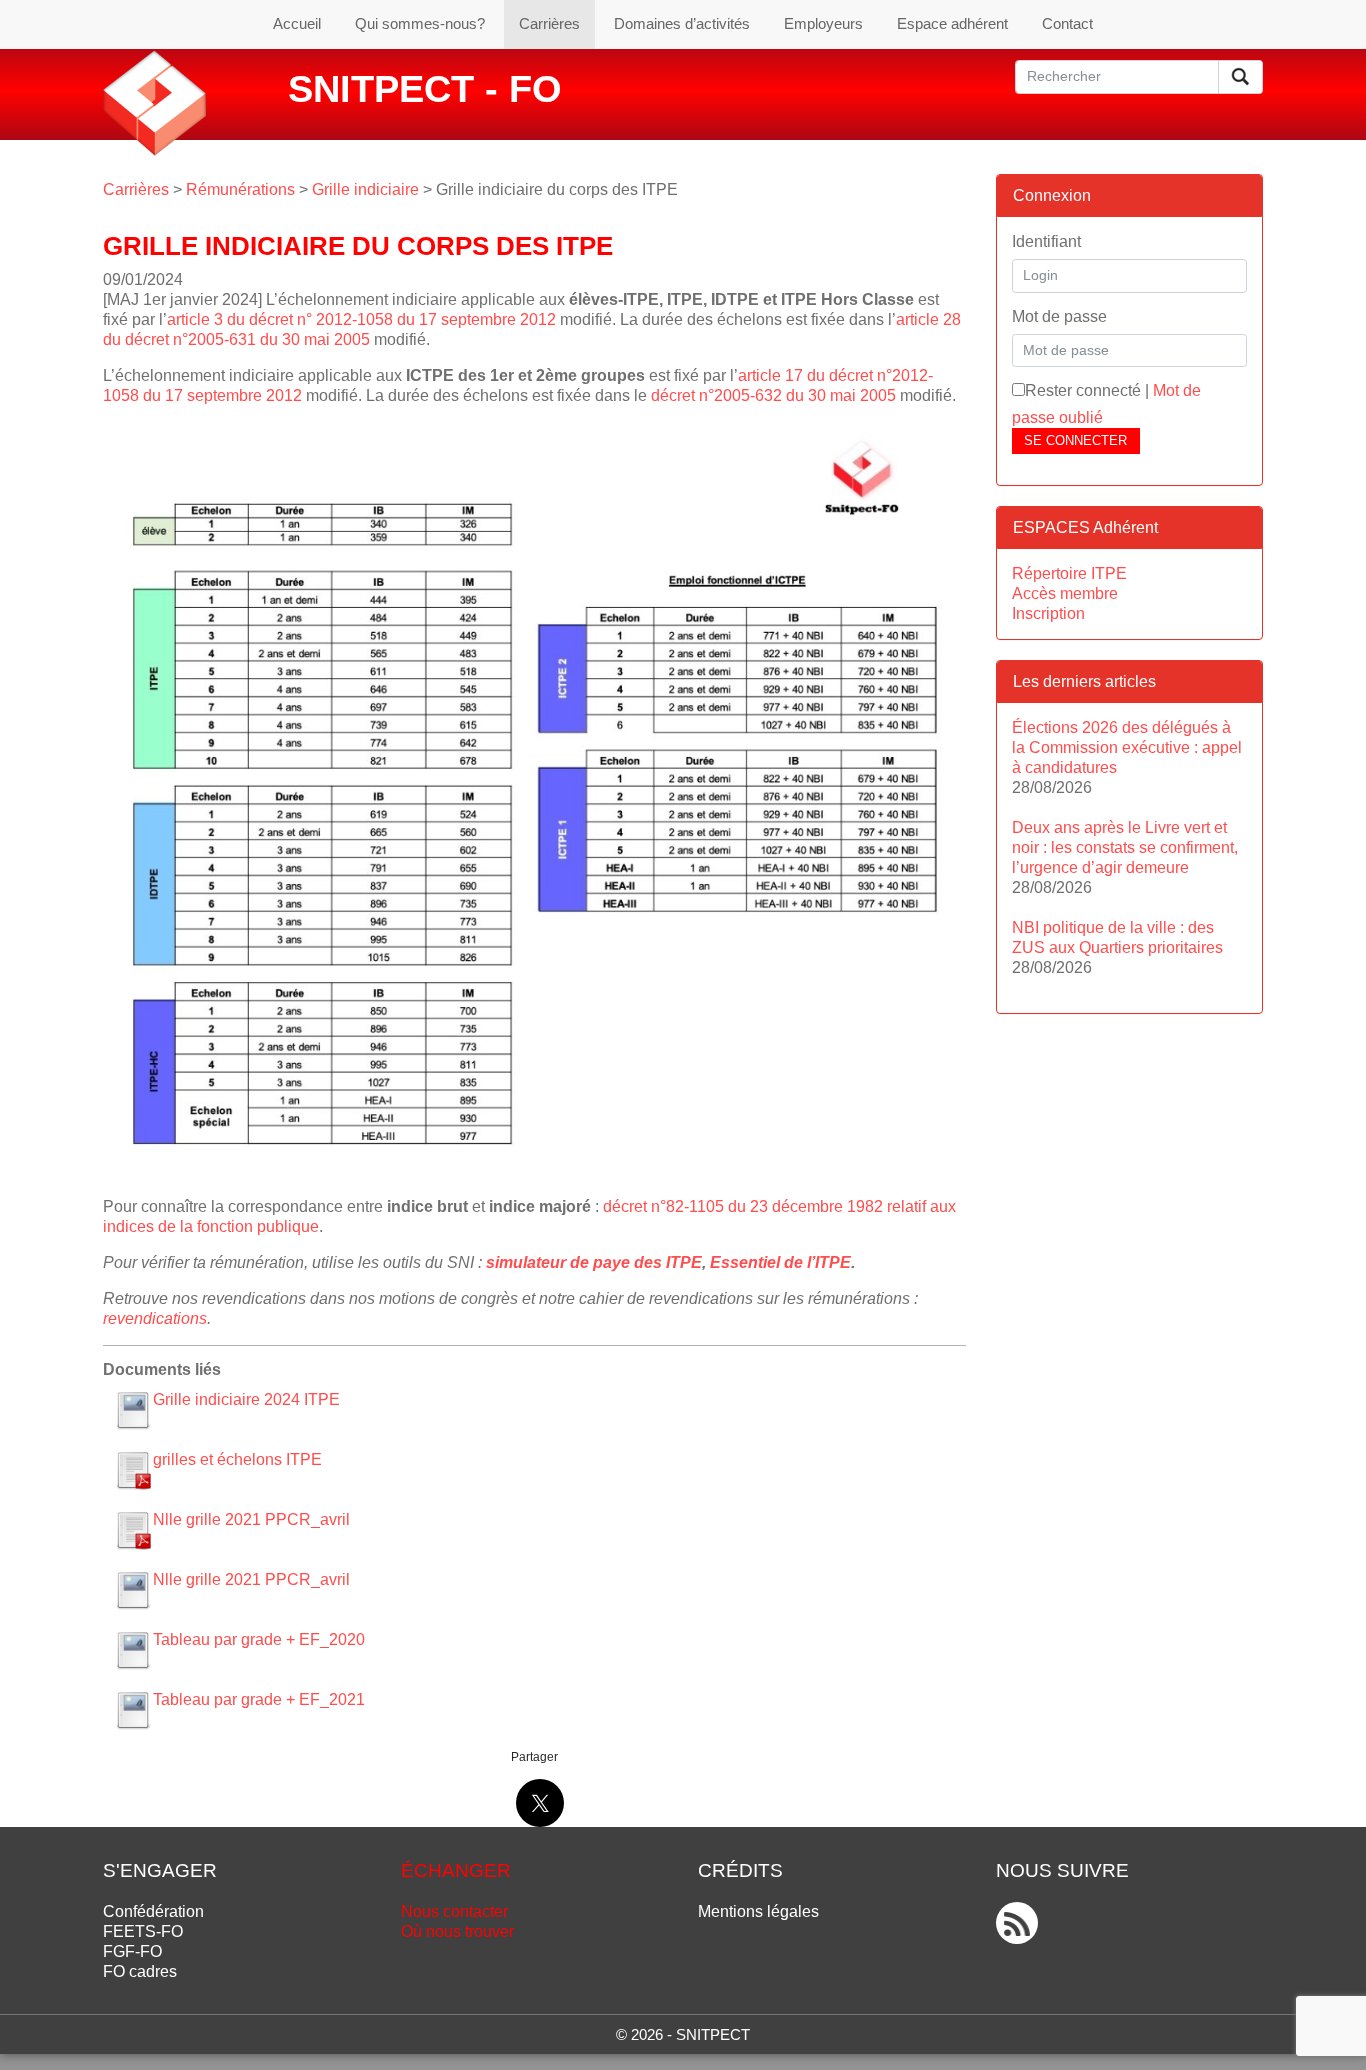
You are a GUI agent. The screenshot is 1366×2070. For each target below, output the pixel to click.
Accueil (297, 23)
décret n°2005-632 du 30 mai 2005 (773, 395)
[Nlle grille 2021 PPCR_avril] (133, 1530)
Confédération (153, 1911)
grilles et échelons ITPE (237, 1459)
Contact (1067, 23)
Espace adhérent (952, 23)
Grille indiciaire (365, 189)
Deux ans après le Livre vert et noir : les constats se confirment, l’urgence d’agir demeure (1125, 847)
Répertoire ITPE (1069, 573)
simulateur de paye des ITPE (594, 1262)
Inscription (1048, 613)
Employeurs (823, 23)
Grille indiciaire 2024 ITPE (246, 1399)
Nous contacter (454, 1911)
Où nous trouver (457, 1931)
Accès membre (1065, 593)
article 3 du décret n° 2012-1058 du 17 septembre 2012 (361, 319)
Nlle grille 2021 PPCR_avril (251, 1519)
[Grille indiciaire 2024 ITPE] (133, 1410)
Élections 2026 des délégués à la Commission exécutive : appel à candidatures (1127, 747)
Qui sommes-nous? (420, 23)
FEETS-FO (143, 1931)
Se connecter (1075, 440)
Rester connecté (1083, 390)
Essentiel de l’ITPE (780, 1262)
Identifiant (1046, 241)
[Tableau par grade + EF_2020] (133, 1650)
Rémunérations (240, 189)
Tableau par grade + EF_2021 (259, 1699)
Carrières (549, 23)
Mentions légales (758, 1911)
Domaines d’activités (682, 23)
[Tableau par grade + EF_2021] (133, 1710)
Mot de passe (1059, 316)
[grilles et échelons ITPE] (133, 1470)
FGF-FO (132, 1951)
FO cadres (140, 1971)
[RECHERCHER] (1240, 77)
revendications (155, 1318)
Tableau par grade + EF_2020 (259, 1639)
